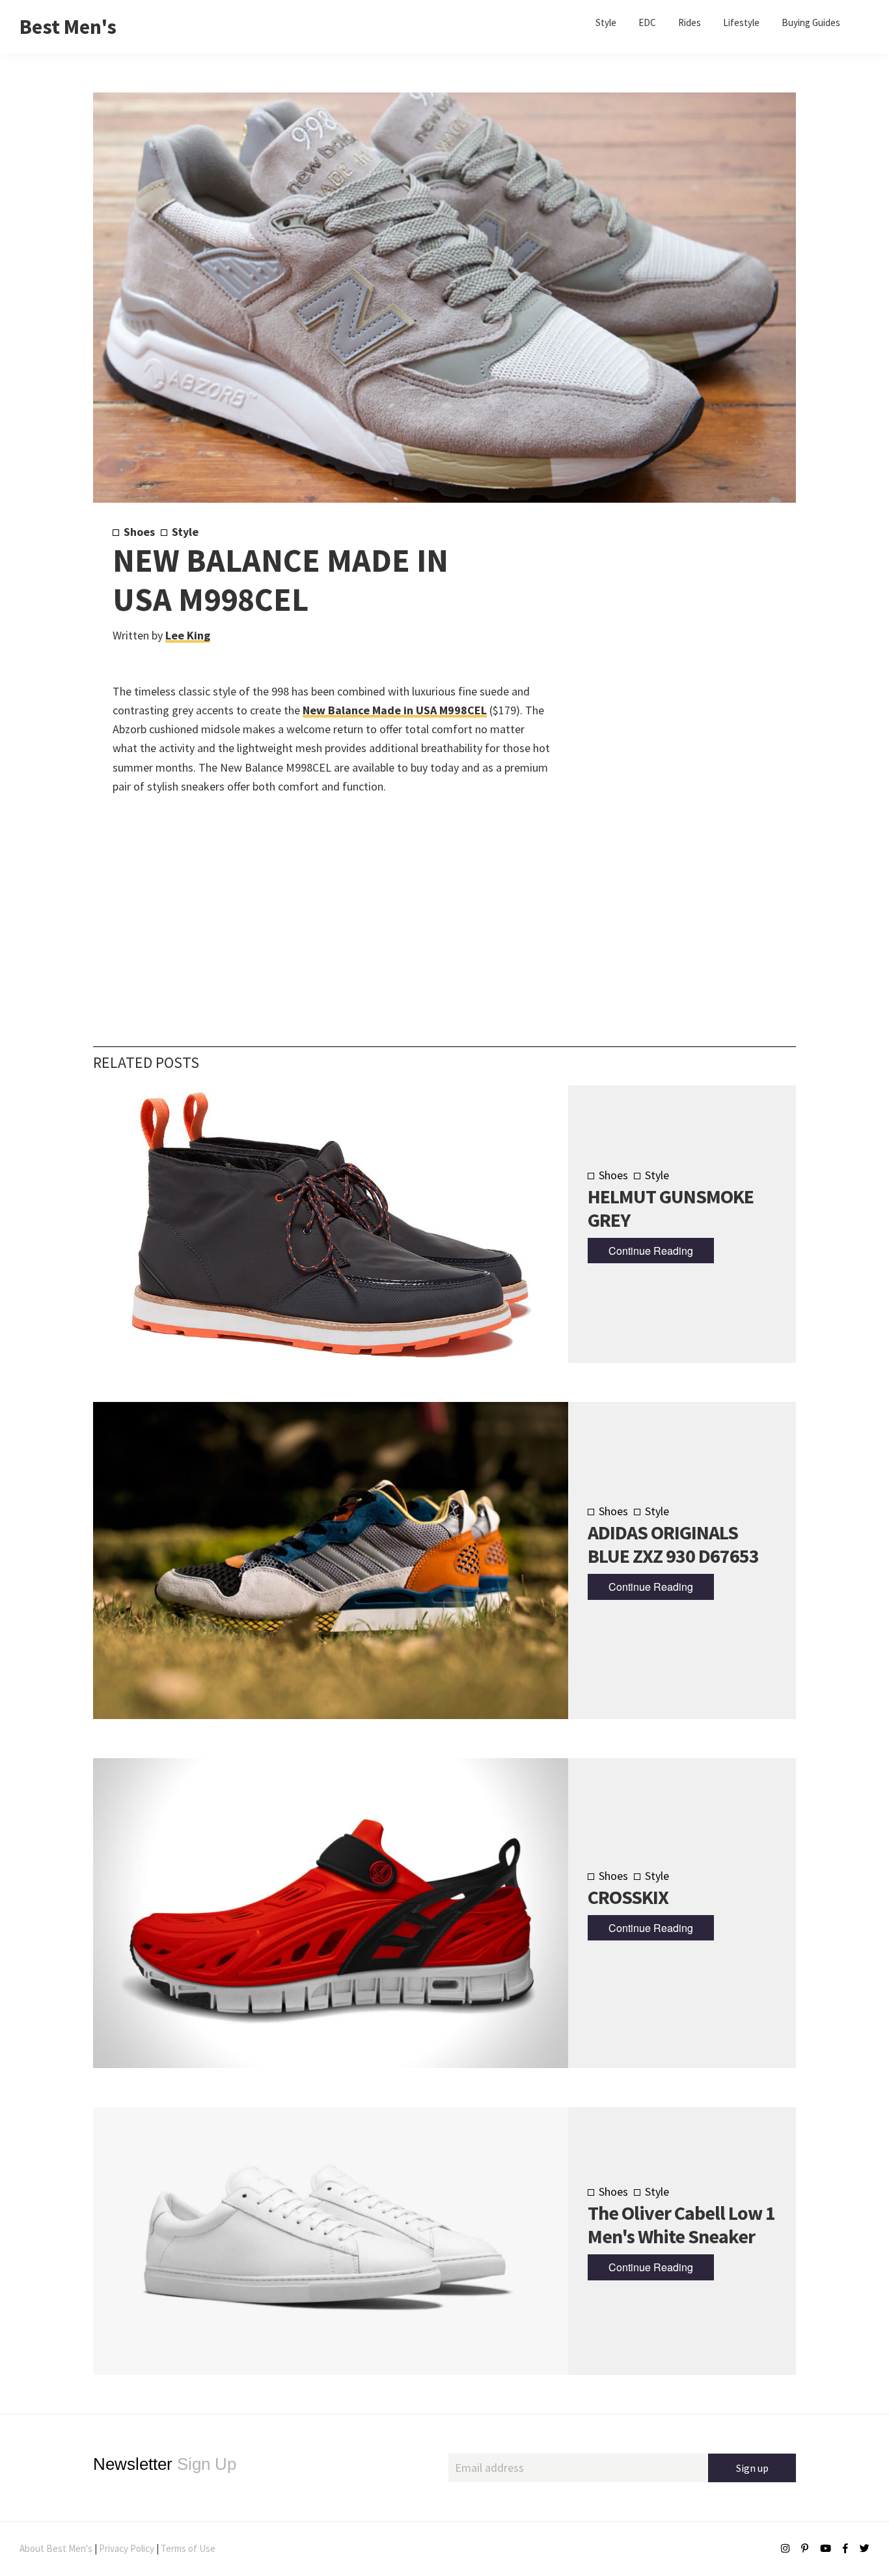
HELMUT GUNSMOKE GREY (671, 1208)
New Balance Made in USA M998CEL (395, 710)
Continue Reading (651, 1251)
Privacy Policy (127, 2548)
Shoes (139, 532)
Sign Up (165, 2464)
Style (185, 532)
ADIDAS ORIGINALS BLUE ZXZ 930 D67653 (673, 1544)
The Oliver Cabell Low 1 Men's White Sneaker (681, 2224)
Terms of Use (188, 2548)
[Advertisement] (660, 740)
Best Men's (68, 27)
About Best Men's (56, 2548)
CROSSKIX (628, 1897)
